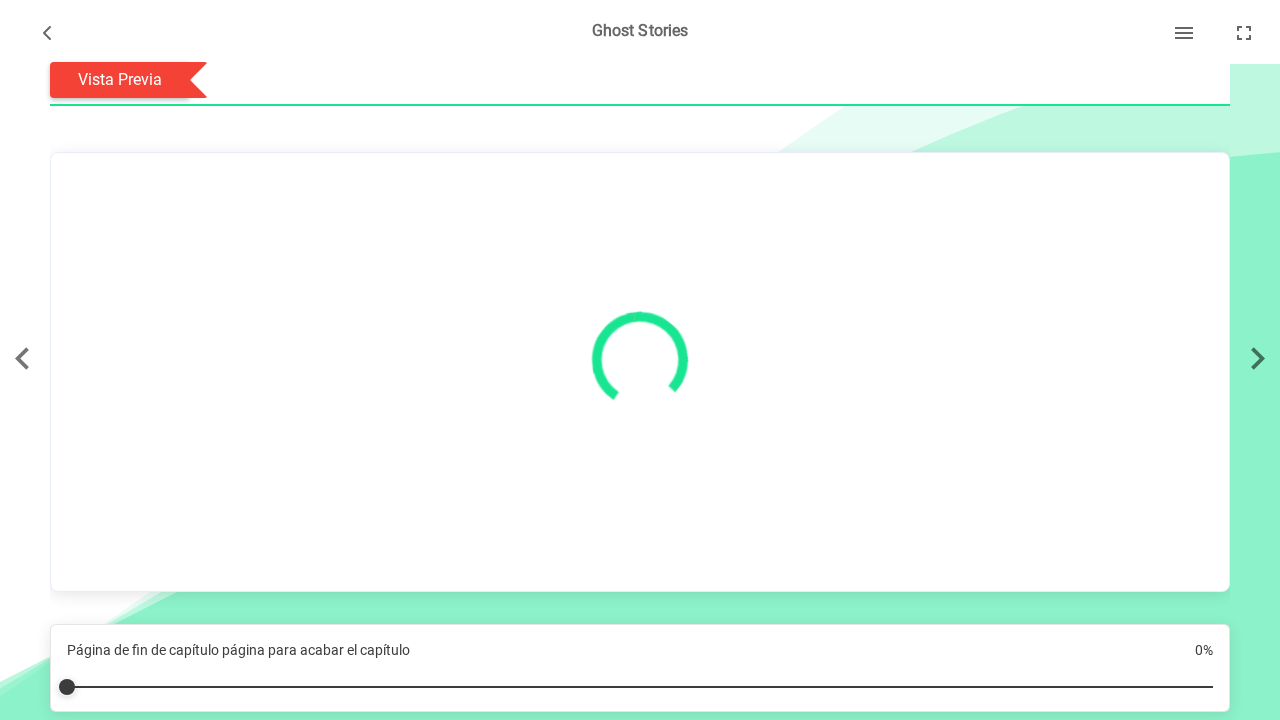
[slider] (640, 679)
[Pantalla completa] (1244, 32)
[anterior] (22, 360)
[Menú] (1184, 32)
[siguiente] (1257, 360)
